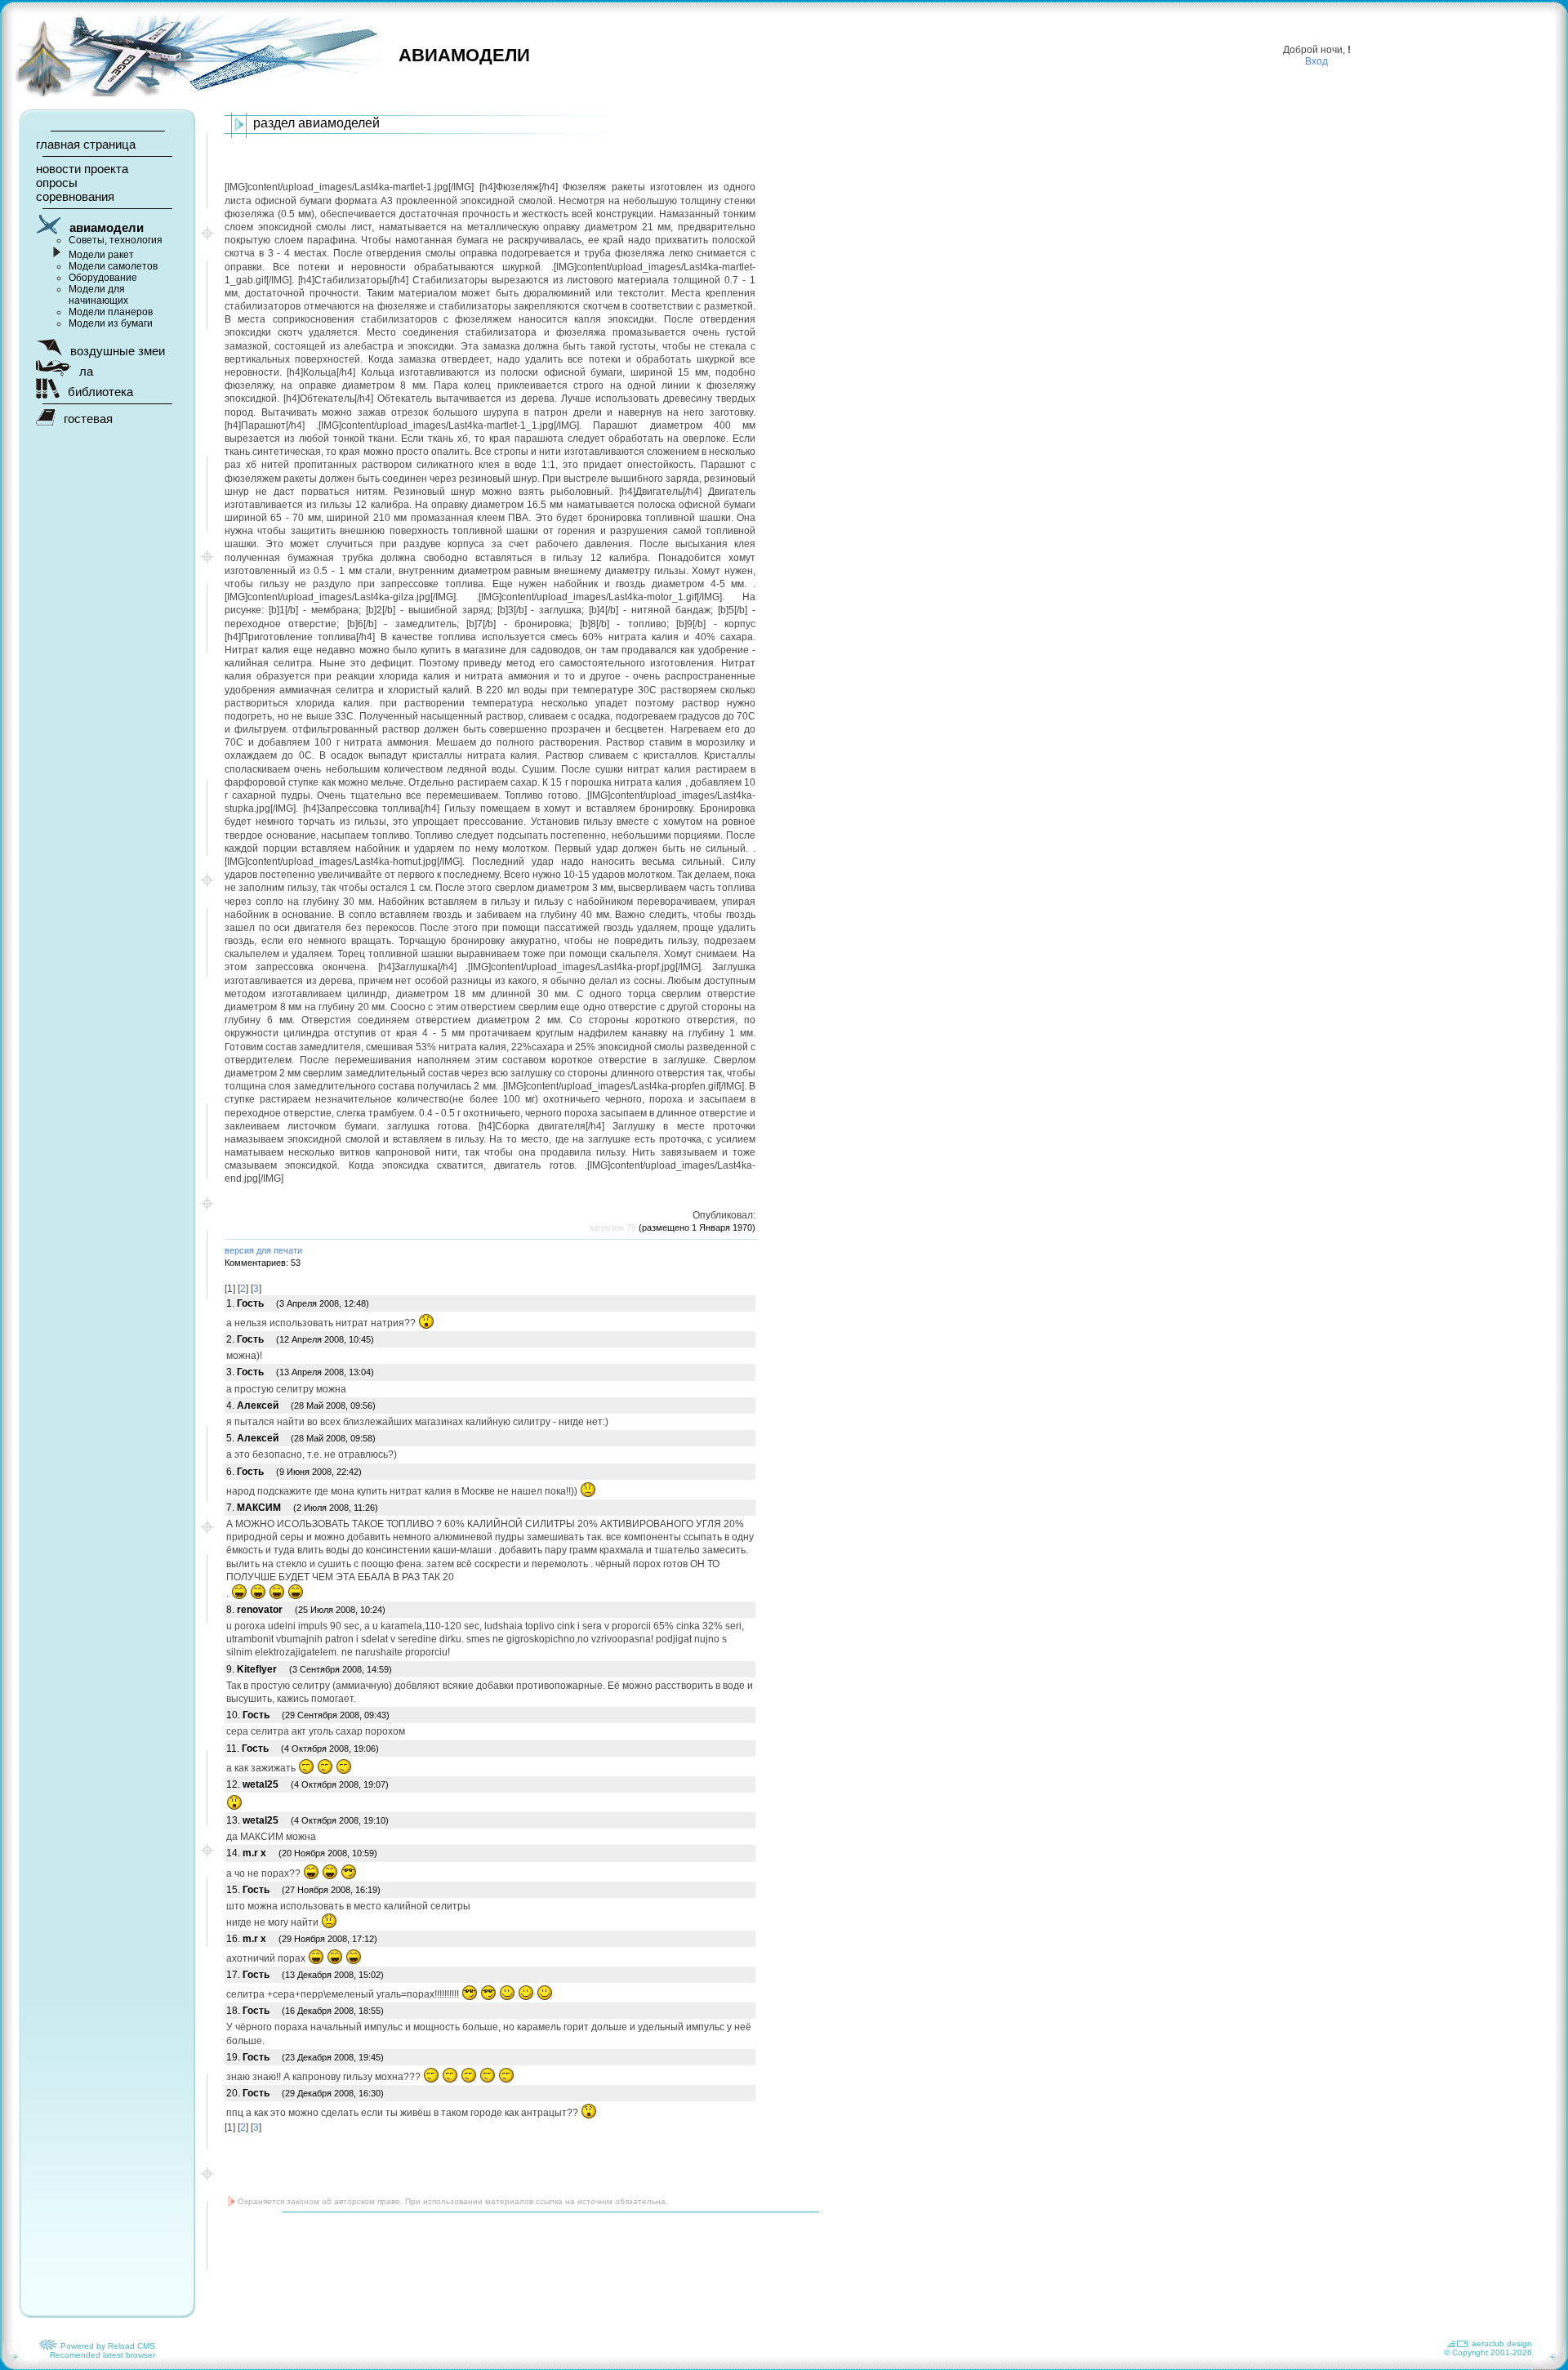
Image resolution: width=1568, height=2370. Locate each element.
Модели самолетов (113, 266)
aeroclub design (1502, 2343)
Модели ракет (101, 255)
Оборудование (103, 278)
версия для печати (263, 1250)
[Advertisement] (522, 2265)
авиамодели (107, 227)
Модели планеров (111, 312)
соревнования (75, 196)
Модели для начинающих (98, 295)
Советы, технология (116, 240)
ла (86, 371)
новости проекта (82, 169)
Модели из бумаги (111, 323)
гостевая (88, 419)
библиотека (100, 392)
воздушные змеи (118, 351)
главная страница (86, 144)
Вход (1316, 61)
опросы (57, 183)
